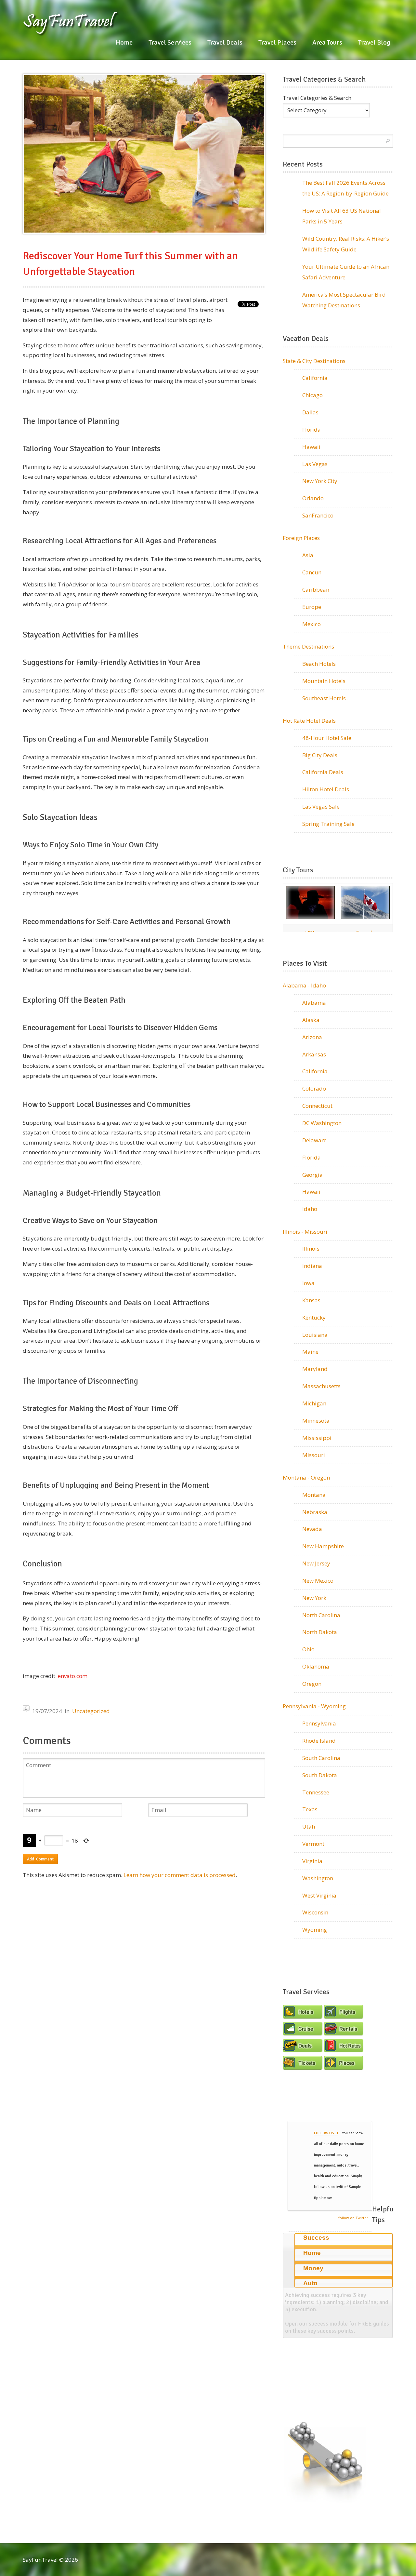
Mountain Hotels (324, 681)
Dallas (310, 412)
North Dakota (320, 1632)
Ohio (308, 1649)
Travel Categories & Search (317, 98)
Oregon (312, 1684)
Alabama (314, 1003)
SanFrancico (318, 515)
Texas (310, 1809)
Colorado (314, 1088)
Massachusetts (321, 1386)
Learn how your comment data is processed (180, 1875)
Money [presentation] (313, 2268)
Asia (308, 555)
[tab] (344, 2240)
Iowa (308, 1283)
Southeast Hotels (324, 698)
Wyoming (315, 1930)
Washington (318, 1878)
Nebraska (315, 1512)
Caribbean (316, 590)
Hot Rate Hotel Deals (309, 721)
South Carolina (321, 1758)
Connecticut (317, 1106)
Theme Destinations (308, 646)
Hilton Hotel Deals (326, 789)
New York (314, 1598)
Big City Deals (320, 755)
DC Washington (322, 1123)
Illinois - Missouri (305, 1232)
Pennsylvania (319, 1723)
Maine (310, 1352)
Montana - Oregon (306, 1477)
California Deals (323, 772)
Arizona (312, 1037)
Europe (312, 607)
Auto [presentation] (310, 2283)
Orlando (313, 498)
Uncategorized (91, 1711)
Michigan (314, 1403)
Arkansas (314, 1054)
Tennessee (316, 1792)
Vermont (313, 1844)
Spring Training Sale (328, 824)
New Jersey (316, 1563)
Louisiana (315, 1335)
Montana (314, 1495)
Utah (309, 1826)
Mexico (312, 624)
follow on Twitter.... (355, 2218)
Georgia (312, 1175)
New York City (320, 481)
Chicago (312, 395)
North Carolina (321, 1615)
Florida (312, 429)
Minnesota (316, 1421)
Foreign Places (301, 538)
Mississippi (317, 1438)
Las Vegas (315, 464)
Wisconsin (315, 1912)
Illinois (311, 1248)
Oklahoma (316, 1666)
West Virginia (319, 1895)
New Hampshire (323, 1546)
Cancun (312, 572)
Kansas (311, 1300)
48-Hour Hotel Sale (327, 738)
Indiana (312, 1266)
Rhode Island (319, 1741)
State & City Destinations (314, 361)
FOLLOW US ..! (326, 2133)
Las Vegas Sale (321, 806)
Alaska (311, 1020)
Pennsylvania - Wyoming (314, 1706)
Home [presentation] (312, 2253)
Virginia (312, 1861)
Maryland (315, 1369)
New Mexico (318, 1581)
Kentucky (314, 1317)
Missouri (314, 1455)
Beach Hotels (319, 664)
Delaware (314, 1140)
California (315, 378)
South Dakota (320, 1775)
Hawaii (311, 447)
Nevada (312, 1529)
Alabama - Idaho (304, 985)
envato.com (73, 1676)
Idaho (310, 1209)
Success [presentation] (316, 2238)
